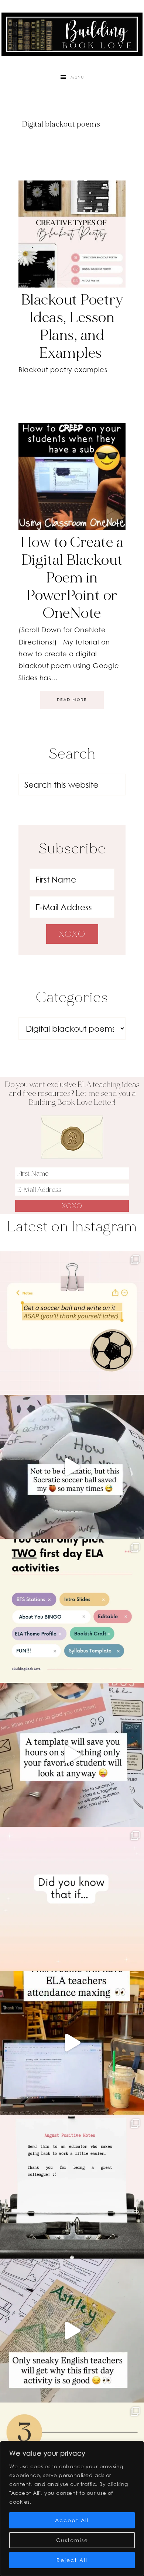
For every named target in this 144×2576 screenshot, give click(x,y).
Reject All (72, 2560)
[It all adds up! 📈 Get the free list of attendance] (72, 1899)
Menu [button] (78, 78)
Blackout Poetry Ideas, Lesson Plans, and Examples (72, 326)
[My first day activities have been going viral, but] (72, 1611)
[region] (72, 2508)
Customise (72, 2540)
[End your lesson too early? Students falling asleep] (72, 1467)
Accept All (72, 2520)
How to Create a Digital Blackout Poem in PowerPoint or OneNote (72, 578)
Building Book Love (72, 34)
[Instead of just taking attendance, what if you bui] (72, 2043)
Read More (72, 700)
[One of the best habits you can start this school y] (72, 2187)
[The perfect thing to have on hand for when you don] (72, 1323)
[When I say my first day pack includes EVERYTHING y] (72, 1755)
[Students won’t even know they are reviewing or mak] (72, 2331)
